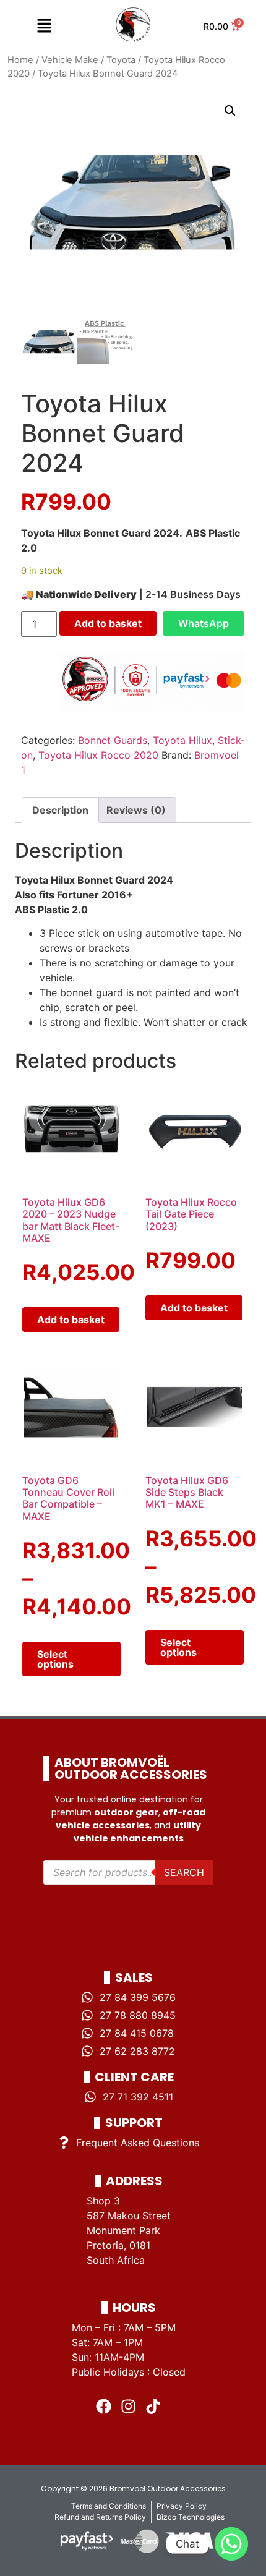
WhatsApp (204, 623)
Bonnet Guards (113, 740)
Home (20, 60)
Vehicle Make (70, 60)
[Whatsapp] (231, 2544)
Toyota (121, 60)
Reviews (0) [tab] (136, 810)
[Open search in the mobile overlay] (128, 1872)
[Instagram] (129, 2407)
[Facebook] (104, 2407)
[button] (44, 26)
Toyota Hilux (182, 740)
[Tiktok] (153, 2407)
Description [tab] (60, 810)
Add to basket (108, 623)
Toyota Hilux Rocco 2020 (98, 755)
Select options (55, 1659)
